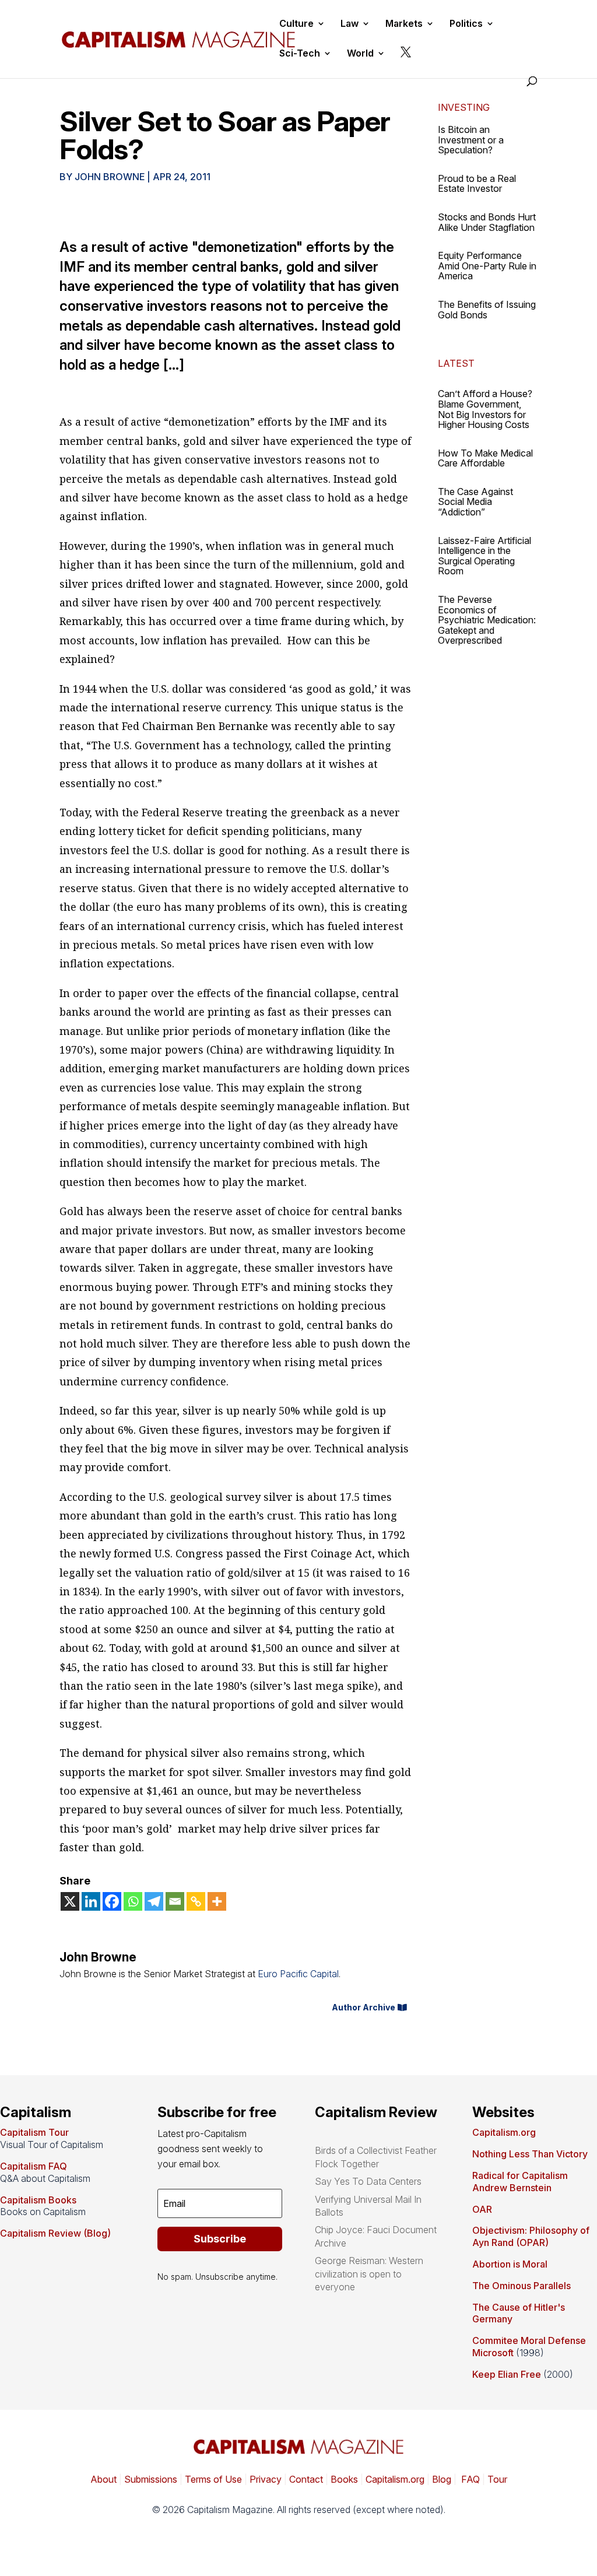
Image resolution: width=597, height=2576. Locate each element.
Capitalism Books (38, 2200)
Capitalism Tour (34, 2132)
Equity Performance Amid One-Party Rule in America (487, 266)
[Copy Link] (196, 1901)
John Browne (110, 177)
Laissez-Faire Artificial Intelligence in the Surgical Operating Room (484, 556)
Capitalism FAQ (34, 2166)
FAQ (469, 2479)
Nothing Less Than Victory (530, 2154)
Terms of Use (212, 2479)
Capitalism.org (504, 2132)
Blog (442, 2479)
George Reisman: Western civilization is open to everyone (369, 2274)
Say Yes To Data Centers (368, 2181)
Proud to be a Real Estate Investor (477, 184)
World (360, 54)
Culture (296, 24)
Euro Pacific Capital (298, 1974)
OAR (482, 2209)
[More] (217, 1901)
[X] (70, 1901)
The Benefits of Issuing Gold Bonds (487, 310)
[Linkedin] (91, 1901)
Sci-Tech (300, 54)
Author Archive (364, 2007)
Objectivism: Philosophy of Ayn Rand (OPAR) (531, 2236)
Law (350, 24)
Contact (305, 2479)
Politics (466, 24)
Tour (497, 2479)
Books (344, 2479)
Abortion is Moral (510, 2264)
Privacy (264, 2479)
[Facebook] (112, 1901)
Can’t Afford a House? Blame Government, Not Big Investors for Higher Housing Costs (485, 409)
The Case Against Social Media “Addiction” (475, 502)
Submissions (150, 2479)
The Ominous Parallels (522, 2286)
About (103, 2479)
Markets (404, 24)
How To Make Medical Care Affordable (485, 458)
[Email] (175, 1901)
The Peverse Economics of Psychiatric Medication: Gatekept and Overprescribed (487, 620)
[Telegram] (154, 1901)
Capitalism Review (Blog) (55, 2233)
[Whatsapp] (133, 1901)
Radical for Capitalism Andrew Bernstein (520, 2182)
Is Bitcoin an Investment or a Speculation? (471, 140)
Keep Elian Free (507, 2374)
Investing (464, 107)
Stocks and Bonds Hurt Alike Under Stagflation (487, 222)
